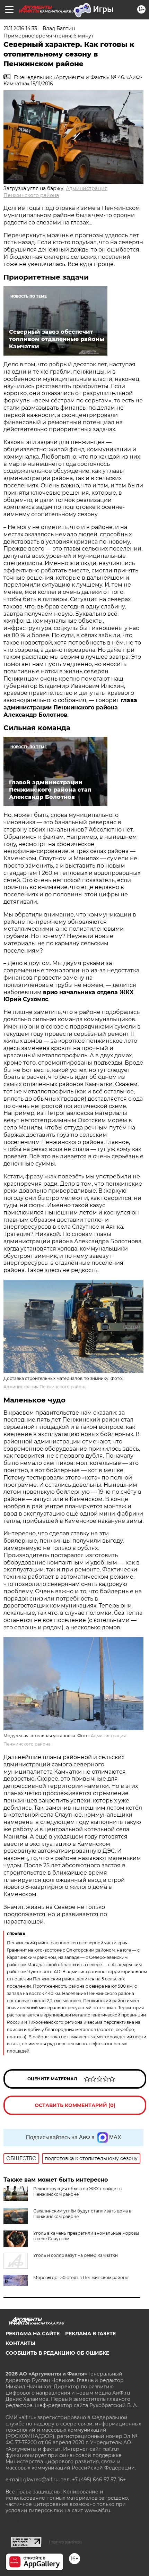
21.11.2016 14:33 (20, 28)
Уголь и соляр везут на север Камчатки (76, 2255)
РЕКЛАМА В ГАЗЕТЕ (90, 2334)
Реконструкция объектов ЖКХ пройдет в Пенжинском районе (77, 2191)
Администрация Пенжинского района (45, 1387)
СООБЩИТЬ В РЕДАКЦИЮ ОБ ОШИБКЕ (57, 2353)
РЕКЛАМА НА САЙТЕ (33, 2334)
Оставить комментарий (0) (75, 2105)
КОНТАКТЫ (20, 2343)
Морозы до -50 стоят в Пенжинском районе (81, 2278)
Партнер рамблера (65, 2542)
